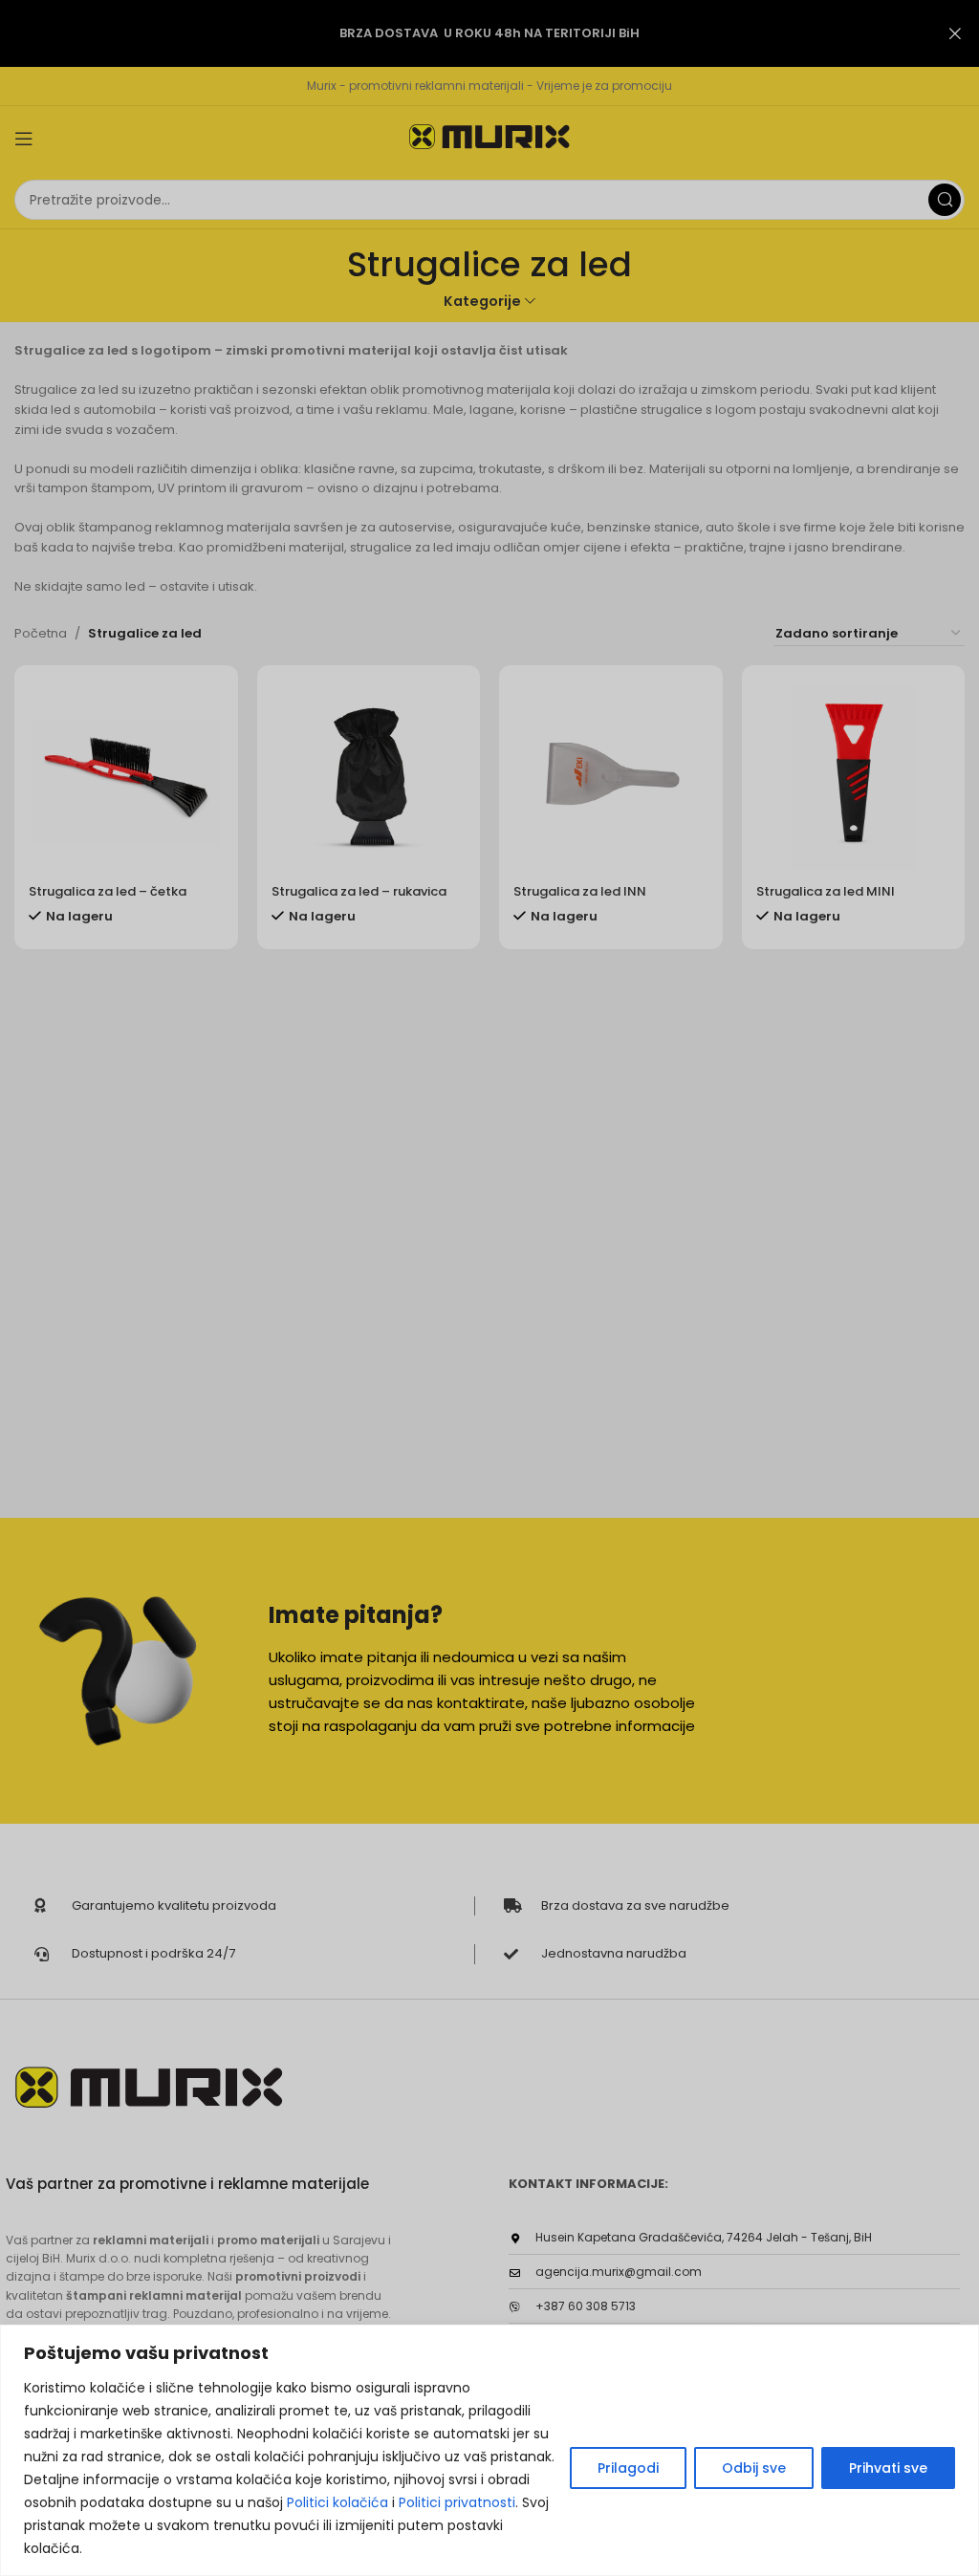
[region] (489, 2450)
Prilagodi (628, 2468)
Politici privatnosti (457, 2502)
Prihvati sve (888, 2468)
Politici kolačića (337, 2502)
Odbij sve (754, 2468)
